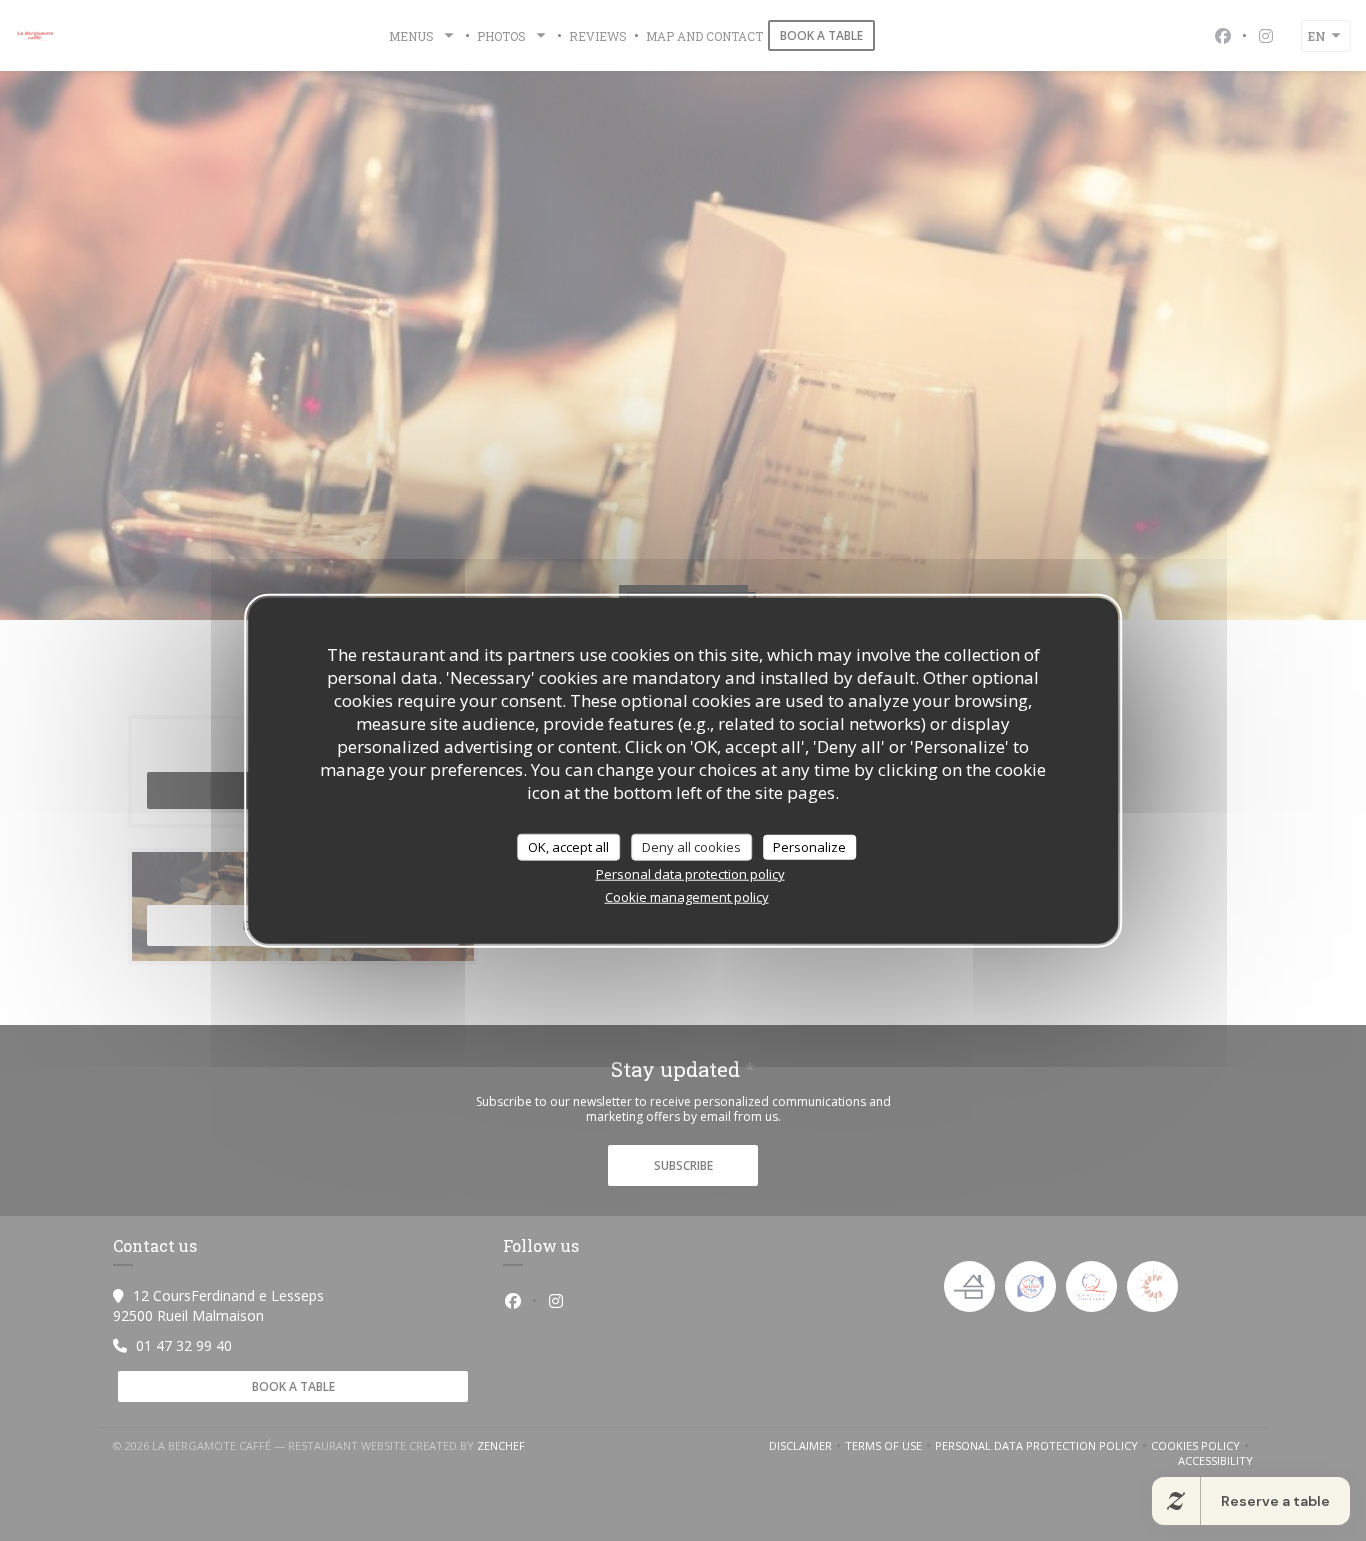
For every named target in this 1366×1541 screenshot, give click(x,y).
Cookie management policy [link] (687, 897)
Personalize (809, 846)
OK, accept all (568, 846)
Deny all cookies (691, 846)
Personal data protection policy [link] (690, 874)
